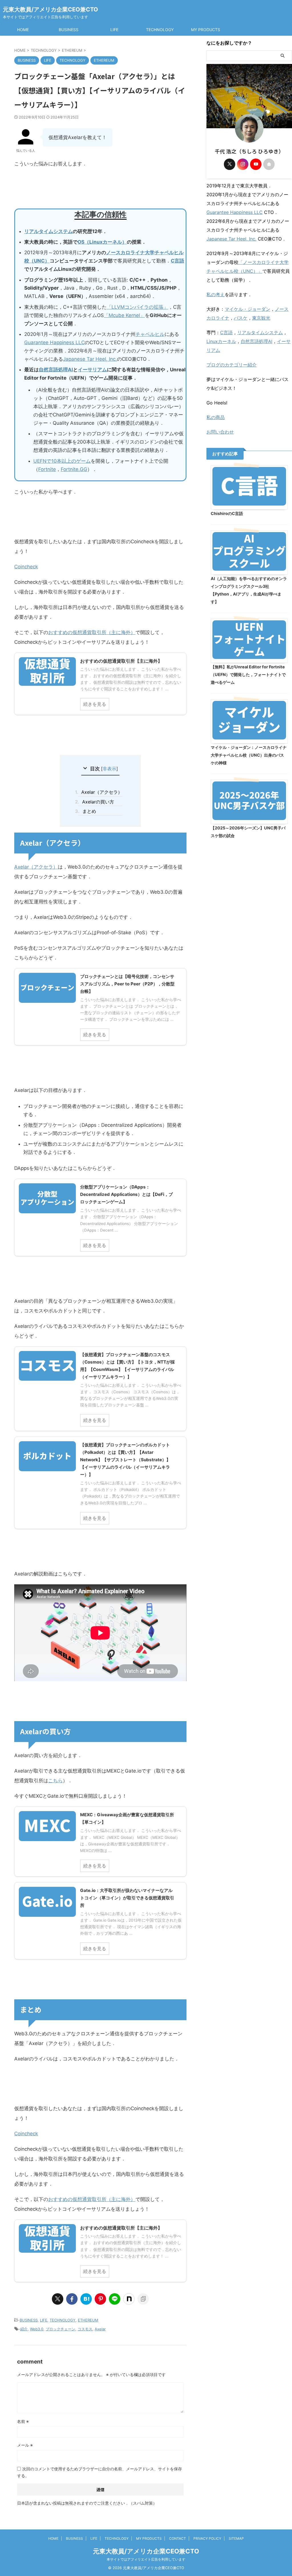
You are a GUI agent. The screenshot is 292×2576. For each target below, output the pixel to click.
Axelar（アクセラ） (100, 792)
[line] (115, 2299)
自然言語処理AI (56, 370)
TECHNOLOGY (160, 30)
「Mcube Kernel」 (124, 315)
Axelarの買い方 (96, 802)
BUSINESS (69, 30)
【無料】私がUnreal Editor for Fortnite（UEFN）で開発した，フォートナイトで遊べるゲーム (248, 674)
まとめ (87, 811)
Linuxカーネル (221, 341)
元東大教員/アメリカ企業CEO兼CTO (50, 9)
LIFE (114, 30)
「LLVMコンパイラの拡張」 (137, 307)
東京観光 (261, 318)
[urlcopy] (143, 2299)
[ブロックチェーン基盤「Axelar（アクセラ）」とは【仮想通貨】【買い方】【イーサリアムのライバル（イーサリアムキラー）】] (86, 2299)
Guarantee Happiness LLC (54, 342)
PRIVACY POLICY (207, 2538)
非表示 (109, 769)
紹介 (24, 2329)
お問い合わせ (220, 432)
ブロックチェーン (60, 2329)
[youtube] (256, 164)
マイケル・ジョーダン (248, 309)
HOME (23, 30)
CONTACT (178, 2538)
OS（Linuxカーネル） (102, 242)
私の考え (216, 294)
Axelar (100, 2329)
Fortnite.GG (74, 469)
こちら (55, 1781)
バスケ (241, 318)
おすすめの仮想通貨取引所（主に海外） (92, 632)
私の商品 (216, 417)
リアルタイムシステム (48, 231)
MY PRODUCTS (206, 30)
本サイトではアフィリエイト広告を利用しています (146, 2559)
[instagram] (243, 164)
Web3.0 (37, 2329)
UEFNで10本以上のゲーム (62, 461)
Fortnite (47, 469)
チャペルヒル (150, 334)
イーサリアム (92, 370)
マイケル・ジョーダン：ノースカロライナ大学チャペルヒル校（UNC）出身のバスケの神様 (249, 755)
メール (25, 2445)
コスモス (85, 2329)
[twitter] (58, 2299)
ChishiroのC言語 (227, 513)
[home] (269, 164)
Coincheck (26, 567)
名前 (23, 2421)
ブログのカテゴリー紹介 (232, 365)
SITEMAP (236, 2538)
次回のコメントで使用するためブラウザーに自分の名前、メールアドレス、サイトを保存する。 (100, 2472)
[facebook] (72, 2299)
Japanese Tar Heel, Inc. (90, 359)
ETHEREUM (88, 2320)
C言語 (178, 261)
